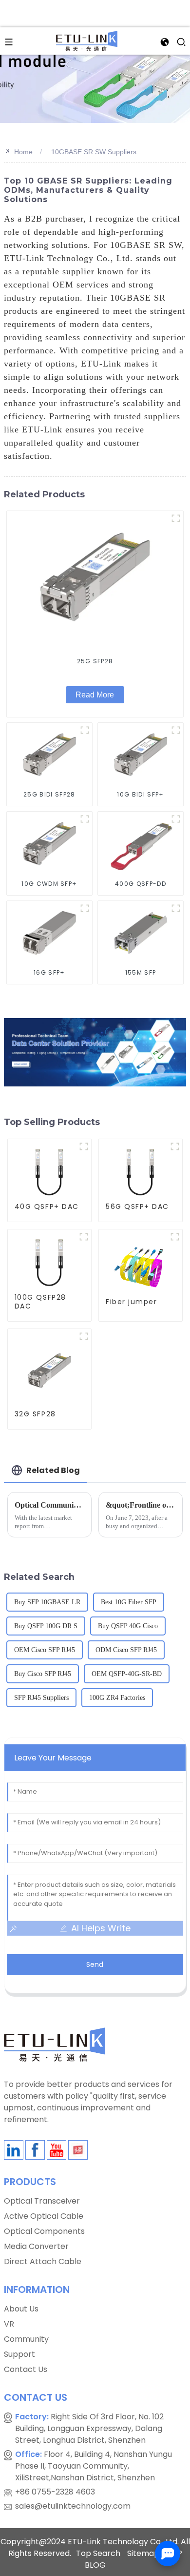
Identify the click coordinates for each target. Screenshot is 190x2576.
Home (23, 152)
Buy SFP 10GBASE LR (47, 1602)
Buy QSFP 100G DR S (46, 1626)
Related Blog (53, 1470)
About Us (21, 2309)
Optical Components (44, 2231)
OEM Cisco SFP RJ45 (45, 1650)
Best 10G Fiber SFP (129, 1602)
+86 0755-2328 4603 (55, 2492)
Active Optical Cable (44, 2216)
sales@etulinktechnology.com (73, 2506)
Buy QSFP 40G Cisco (128, 1626)
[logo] (86, 40)
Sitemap (143, 2553)
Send (95, 1964)
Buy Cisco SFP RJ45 (43, 1674)
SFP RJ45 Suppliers (41, 1698)
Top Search (98, 2553)
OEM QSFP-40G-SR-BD (127, 1674)
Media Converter (36, 2246)
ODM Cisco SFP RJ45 (126, 1650)
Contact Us (26, 2369)
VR (9, 2324)
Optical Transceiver (42, 2201)
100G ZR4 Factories (117, 1698)
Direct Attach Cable (43, 2261)
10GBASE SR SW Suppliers (94, 152)
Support (19, 2354)
